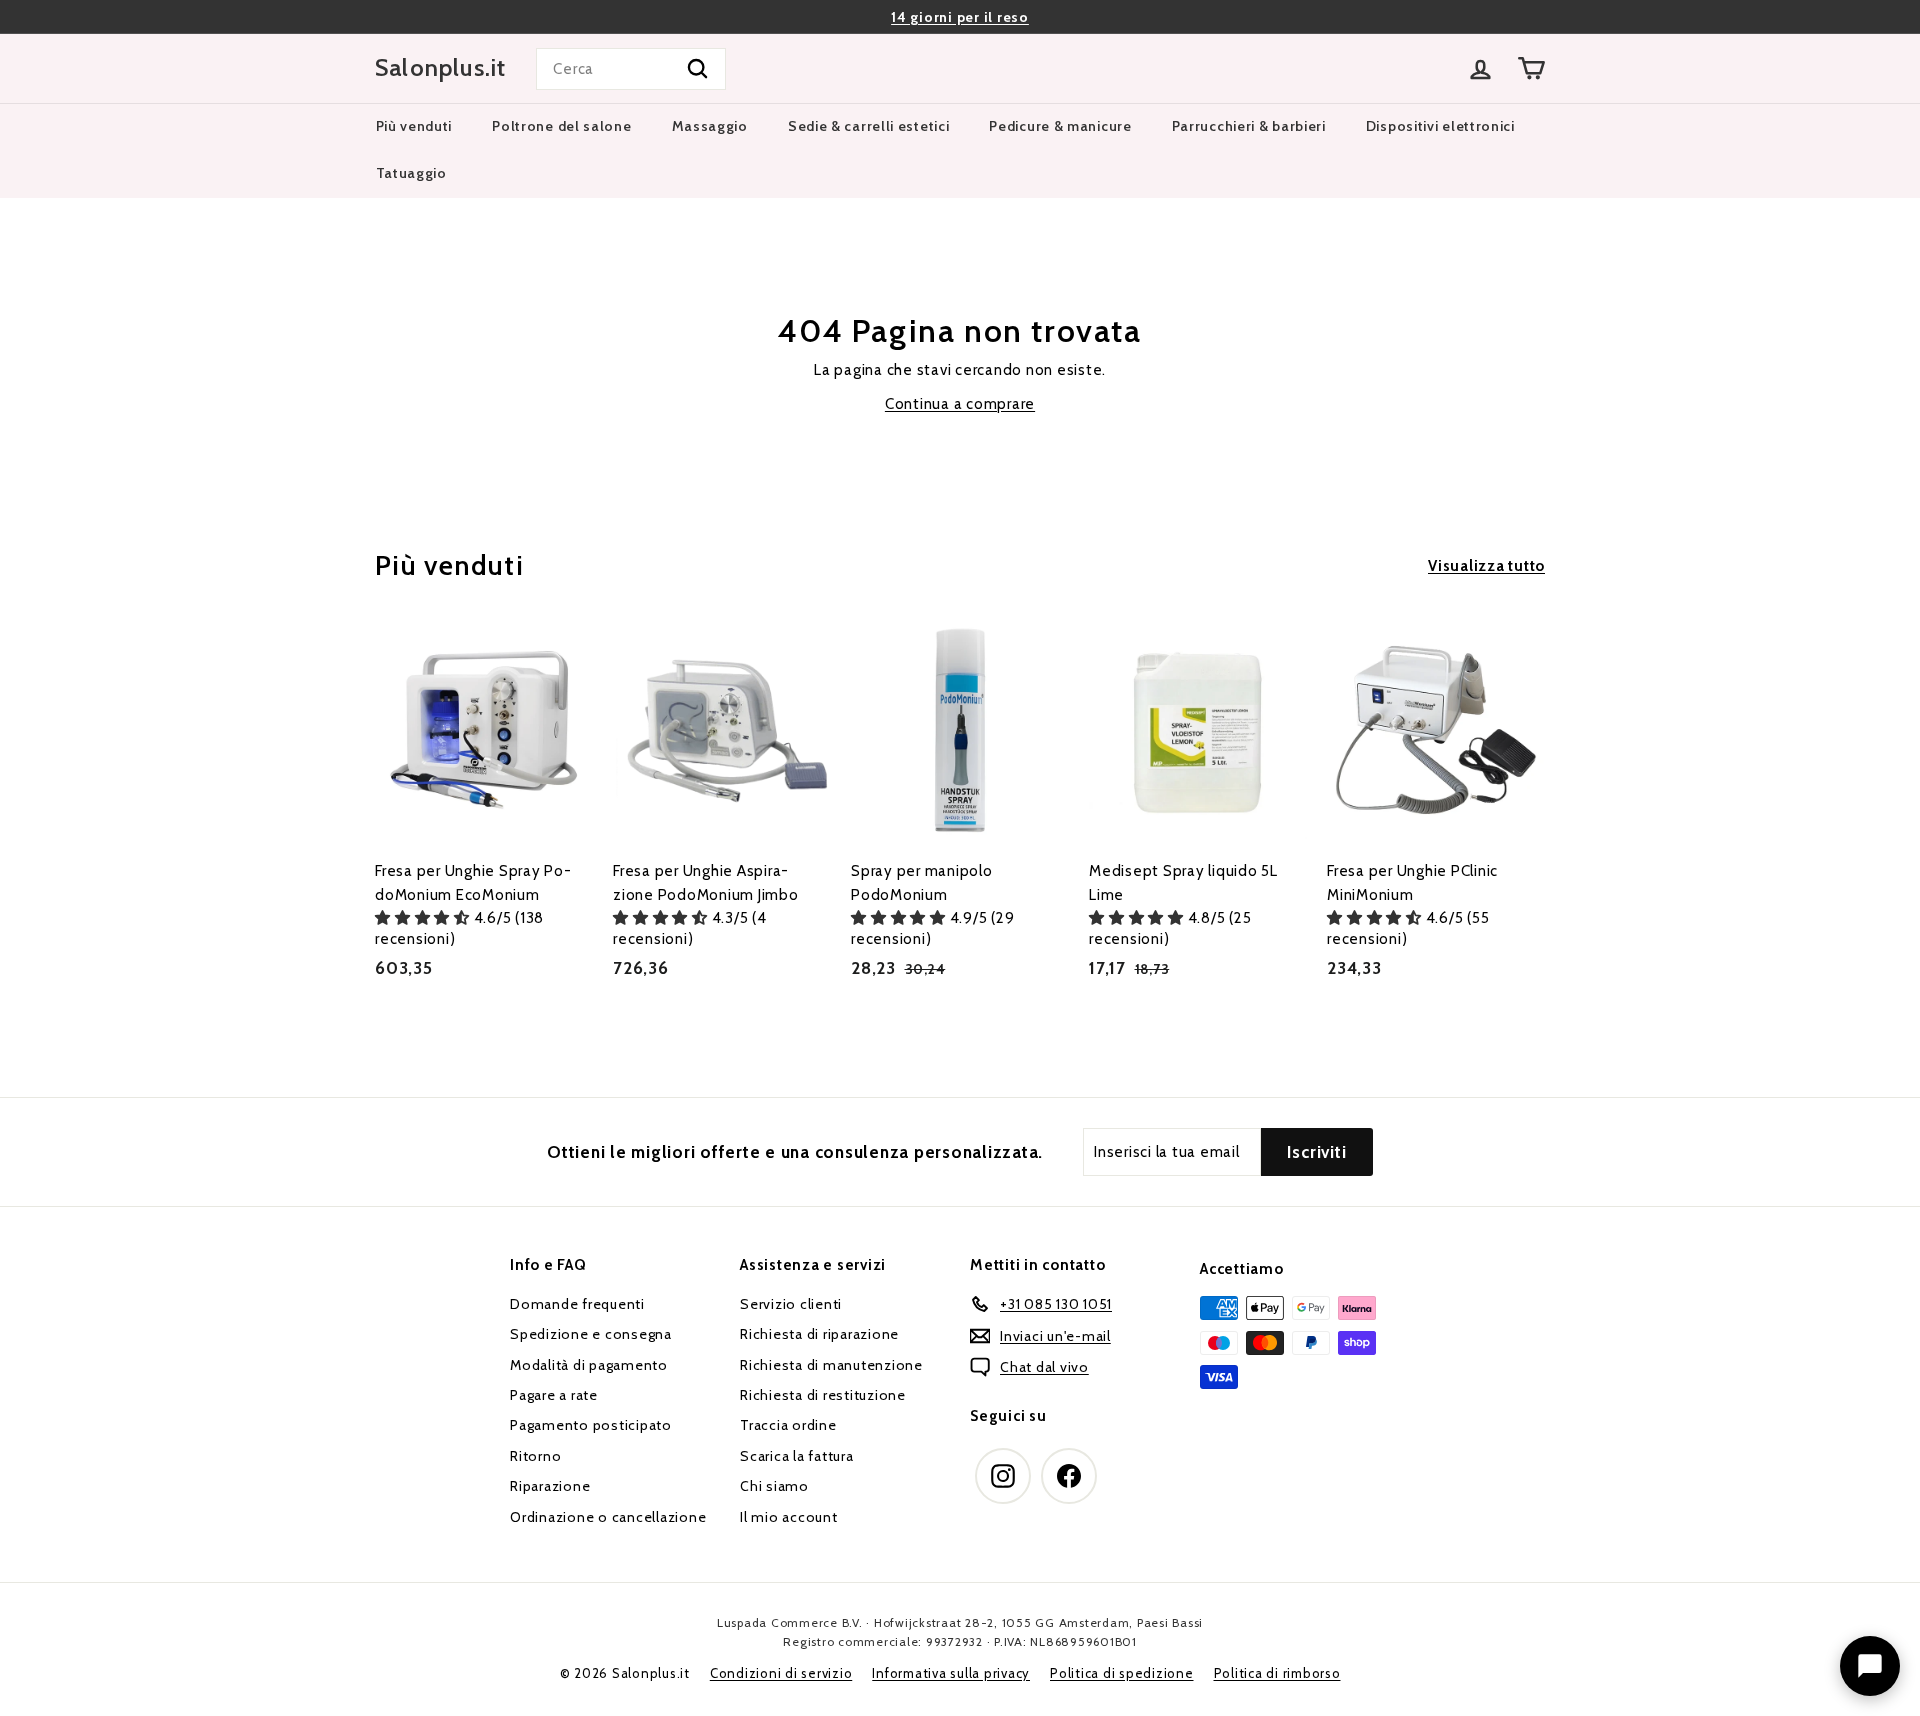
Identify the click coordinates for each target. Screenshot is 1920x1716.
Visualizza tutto (1486, 566)
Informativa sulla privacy (951, 1673)
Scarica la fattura (797, 1456)
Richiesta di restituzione (823, 1395)
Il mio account (789, 1517)
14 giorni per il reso (960, 17)
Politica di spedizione (1122, 1673)
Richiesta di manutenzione (831, 1365)
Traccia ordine (788, 1425)
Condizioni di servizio (781, 1673)
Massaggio (710, 126)
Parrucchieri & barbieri (1249, 126)
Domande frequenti (577, 1304)
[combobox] (631, 69)
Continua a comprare (960, 404)
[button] (424, 918)
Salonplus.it (440, 68)
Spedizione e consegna (591, 1334)
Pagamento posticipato (591, 1425)
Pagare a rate (554, 1395)
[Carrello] (1531, 68)
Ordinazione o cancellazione (608, 1517)
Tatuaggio (411, 173)
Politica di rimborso (1277, 1673)
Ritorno (535, 1456)
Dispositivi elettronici (1440, 126)
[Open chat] (1870, 1666)
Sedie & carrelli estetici (869, 126)
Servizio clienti (791, 1304)
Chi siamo (774, 1486)
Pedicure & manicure (1060, 126)
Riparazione (550, 1486)
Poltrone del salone (561, 126)
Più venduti (414, 126)
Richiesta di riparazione (819, 1334)
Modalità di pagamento (589, 1365)
